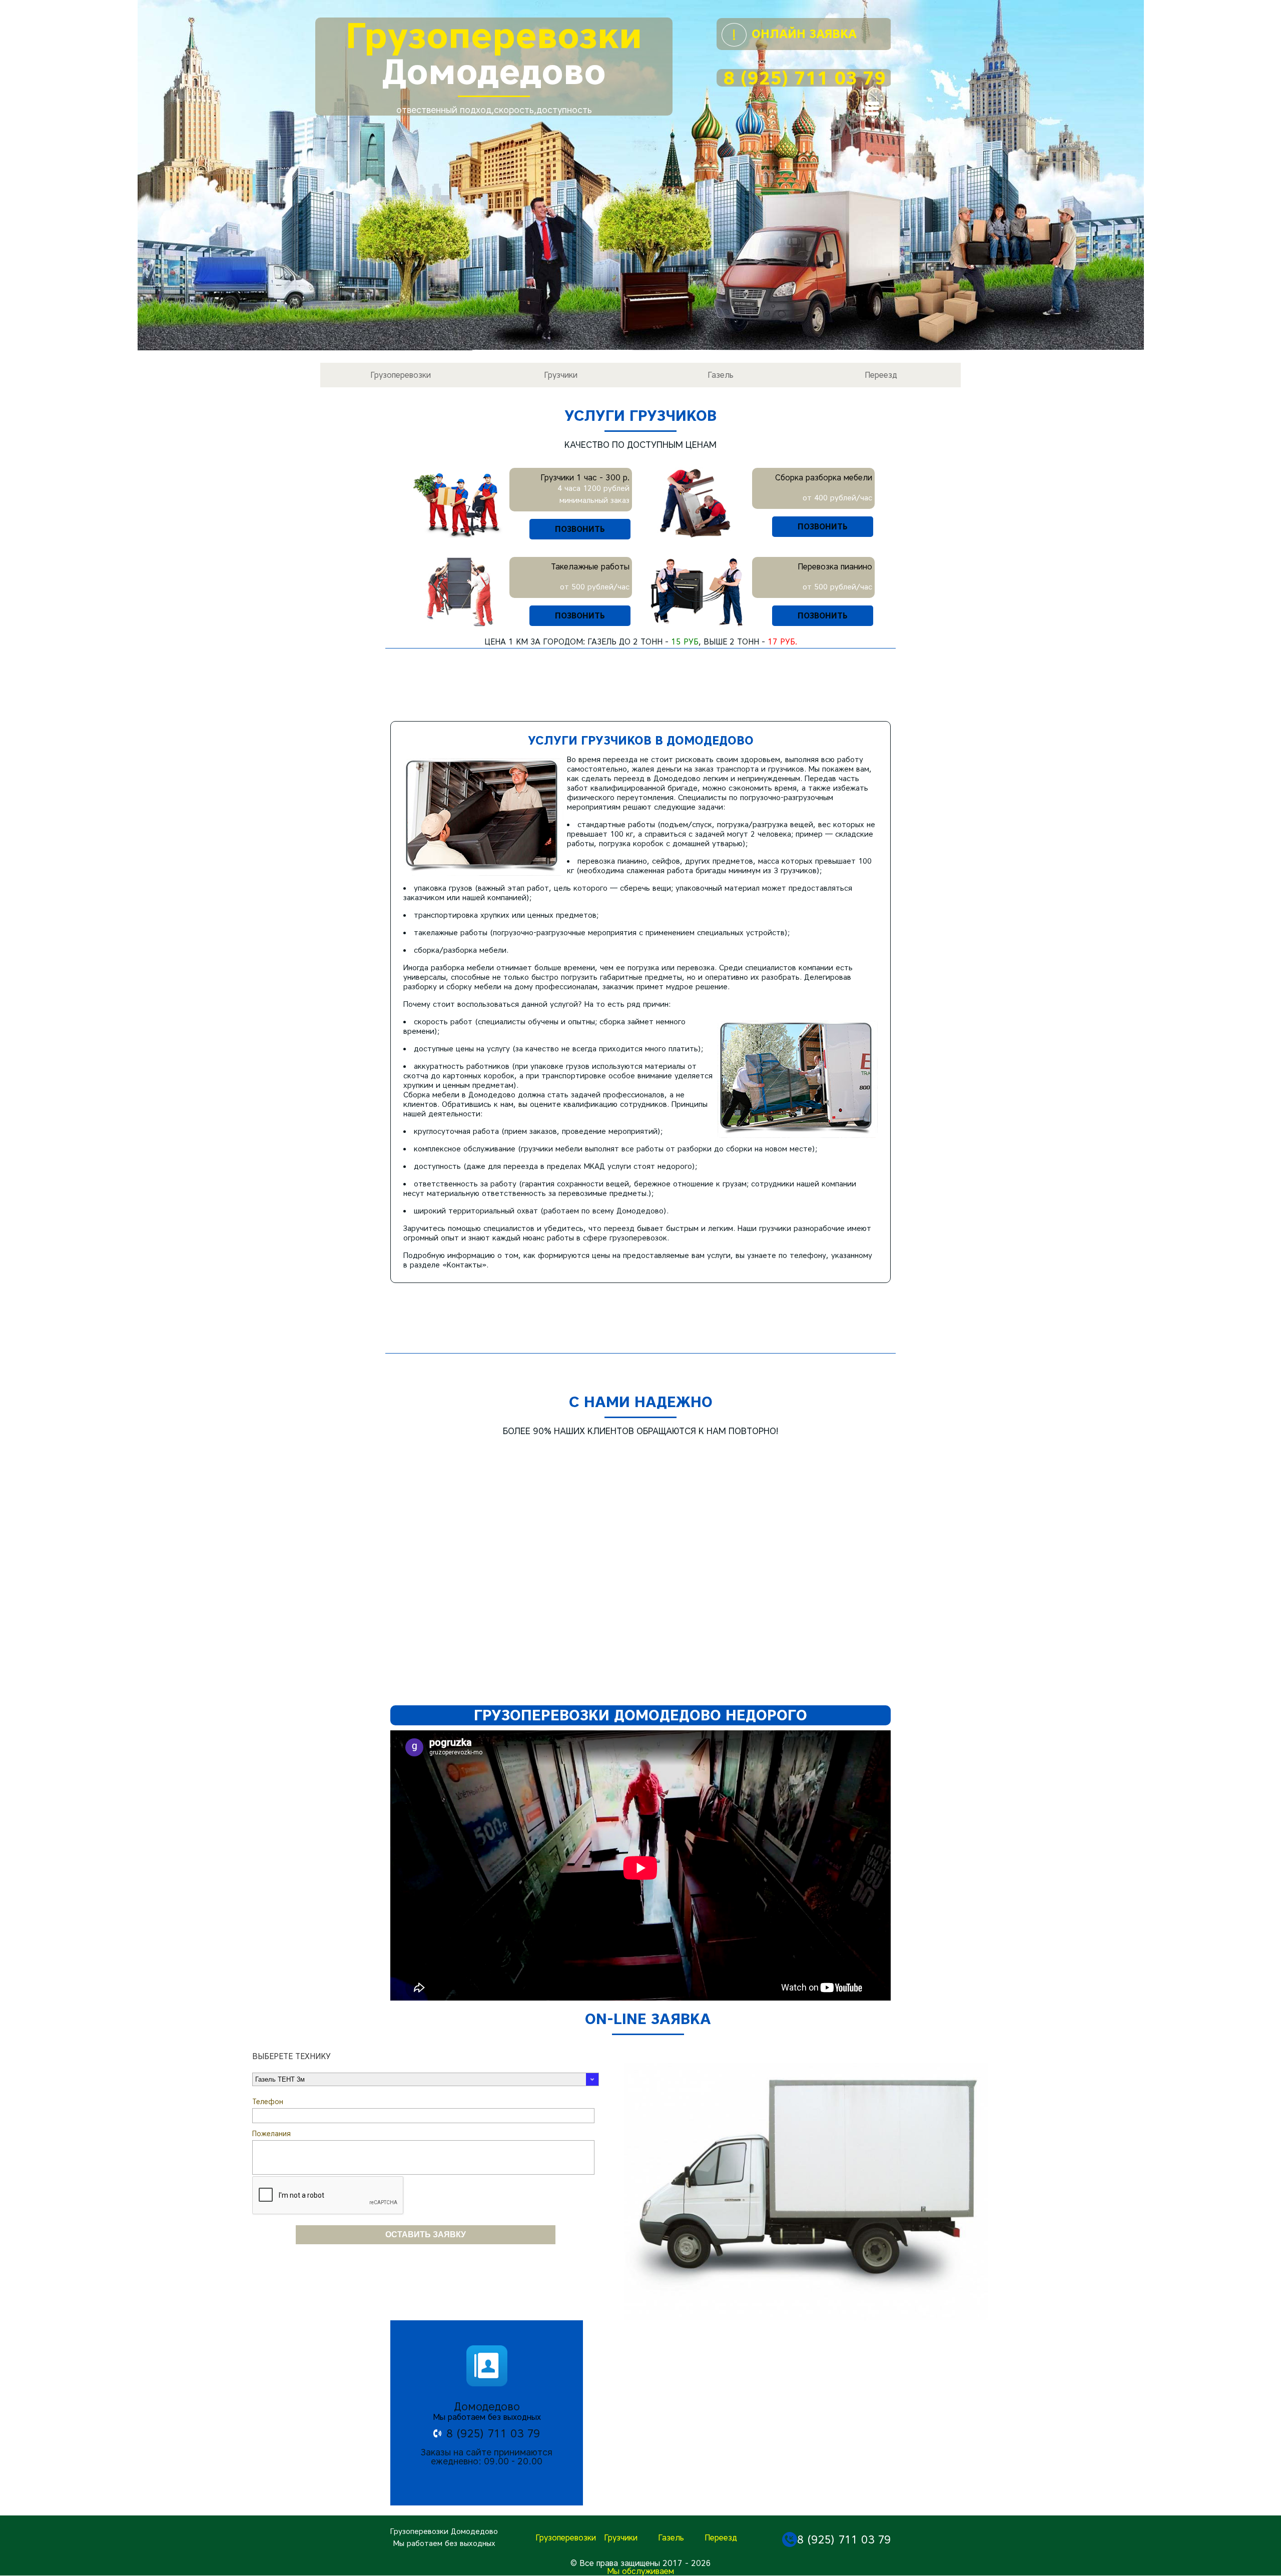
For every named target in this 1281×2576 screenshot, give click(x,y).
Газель (721, 375)
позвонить (580, 529)
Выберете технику (291, 2057)
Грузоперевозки (401, 375)
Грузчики (561, 375)
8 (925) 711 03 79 (804, 78)
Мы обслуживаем (640, 2571)
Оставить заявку (426, 2234)
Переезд (881, 375)
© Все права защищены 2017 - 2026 (641, 2563)
